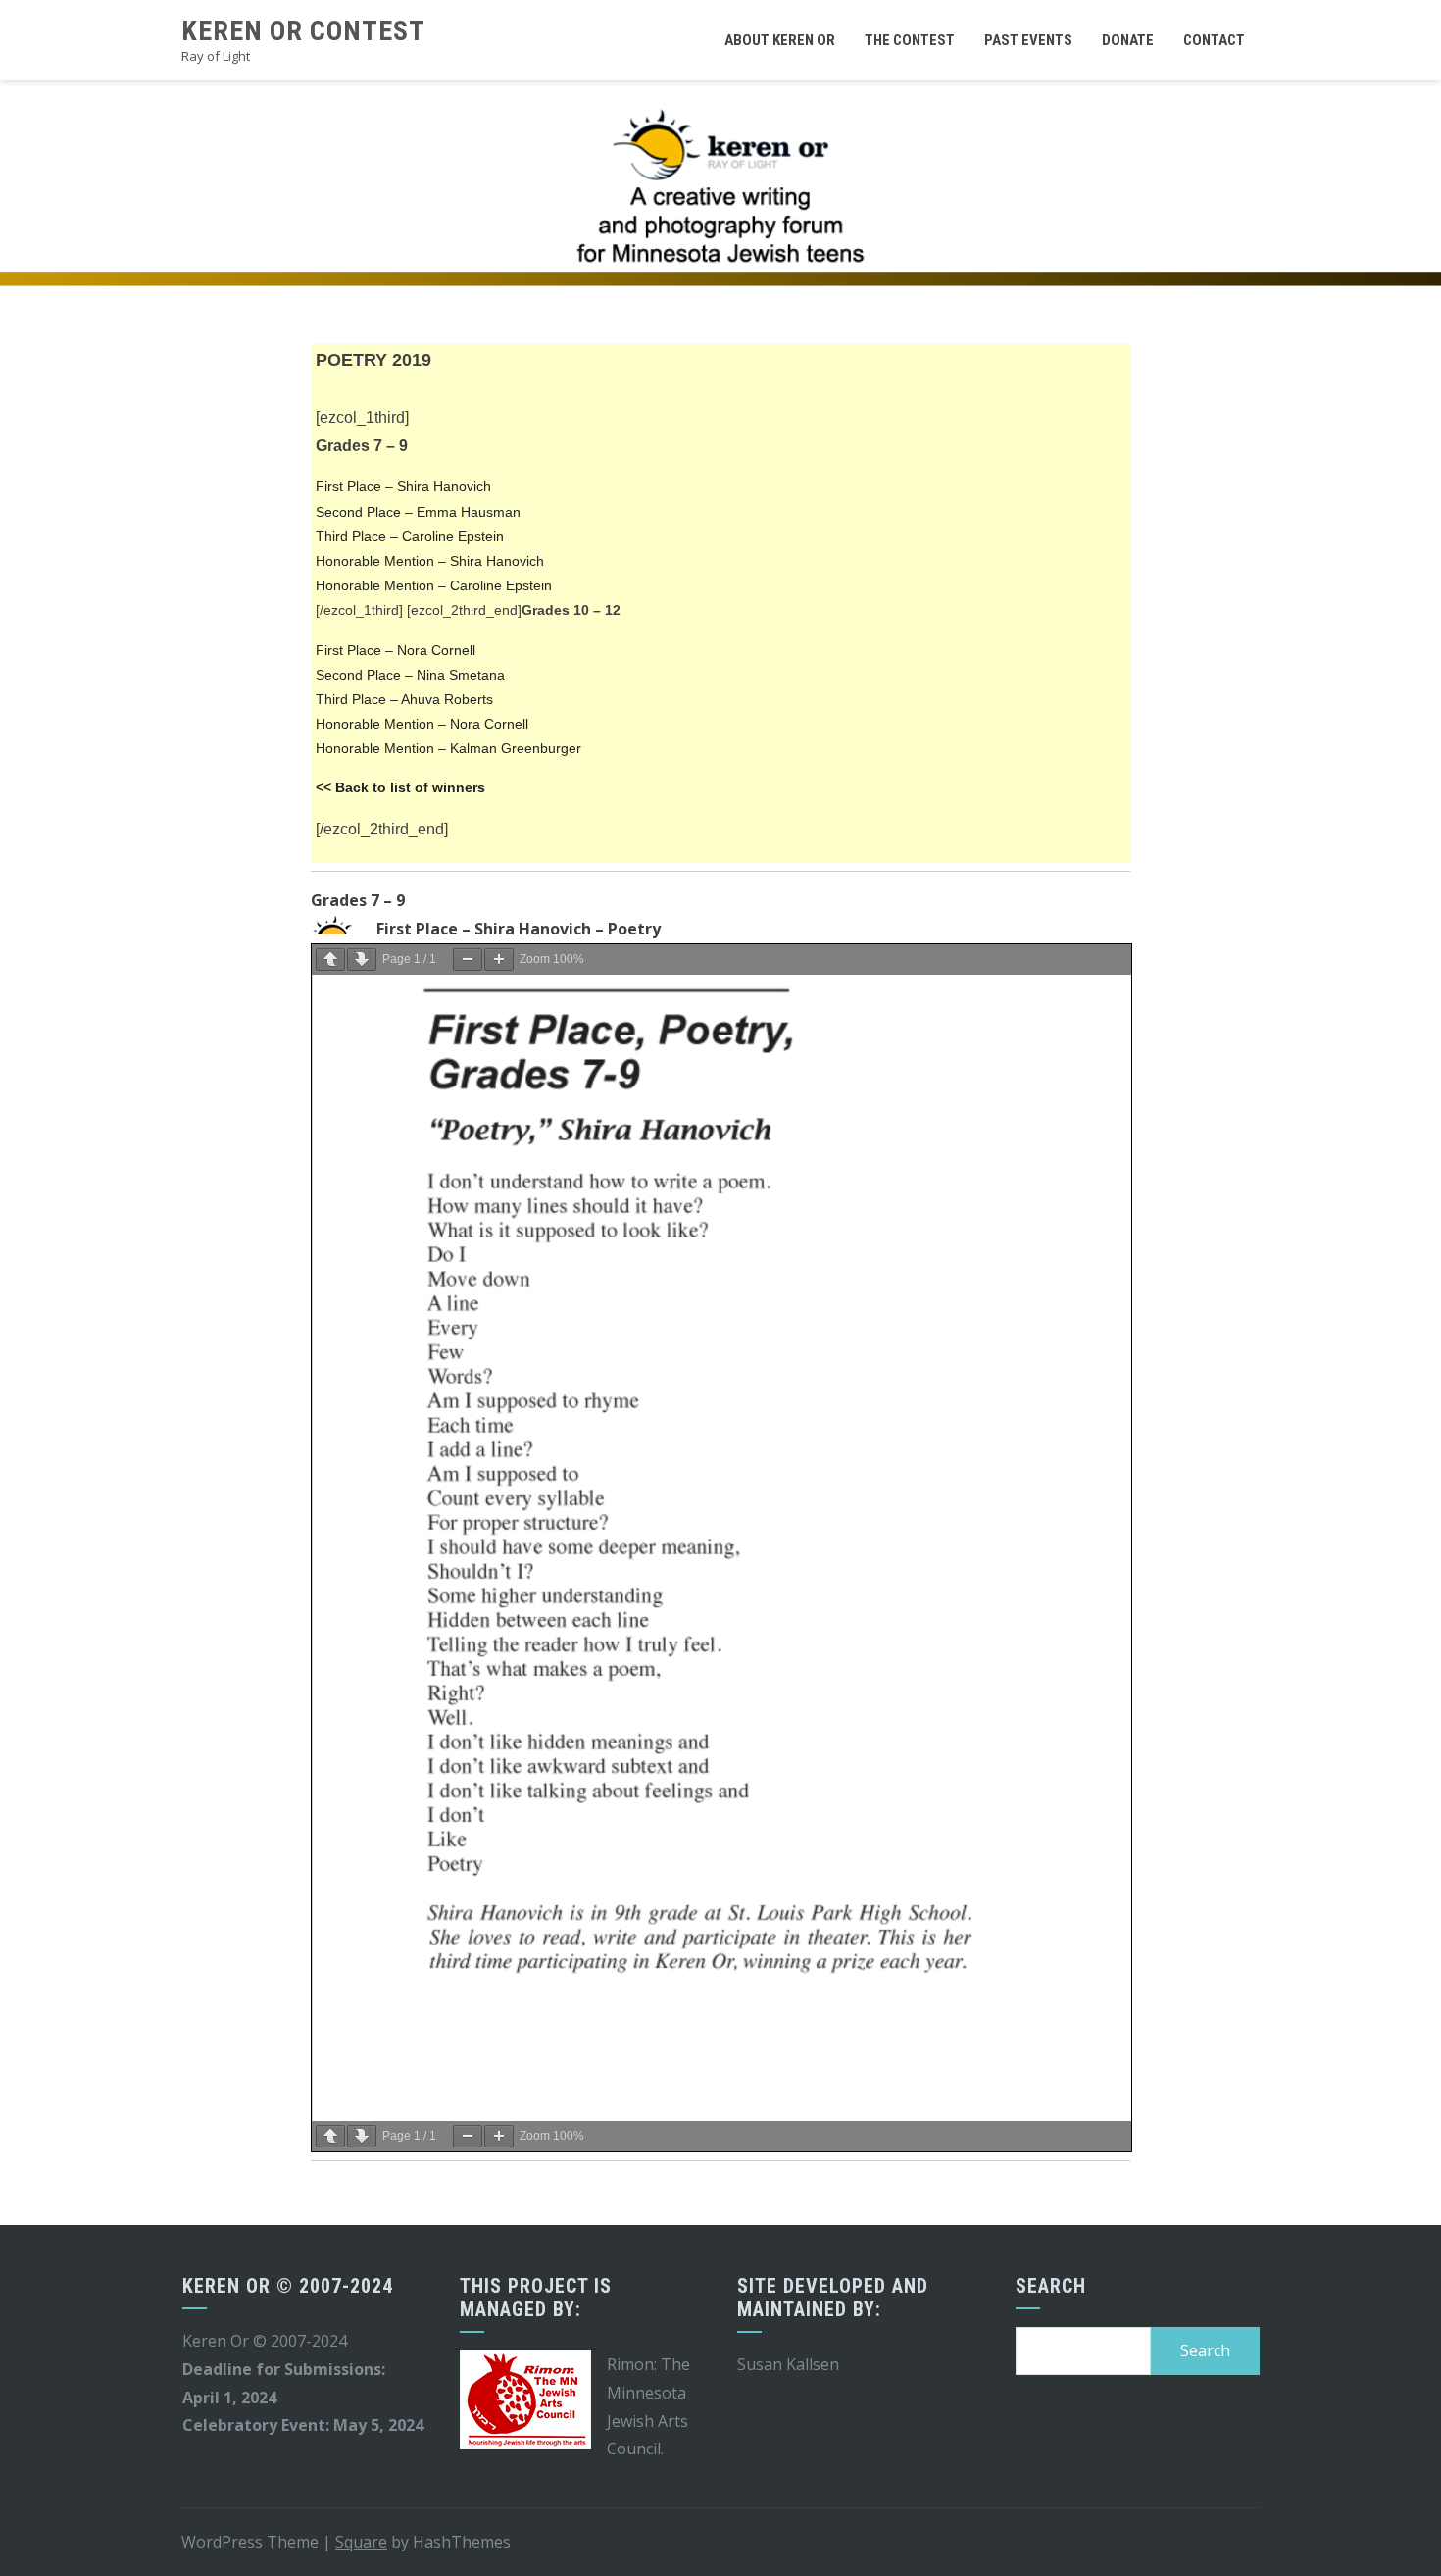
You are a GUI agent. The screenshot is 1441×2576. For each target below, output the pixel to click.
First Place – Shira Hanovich (403, 486)
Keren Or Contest (303, 31)
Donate (1128, 40)
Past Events (1028, 40)
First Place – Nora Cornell (396, 650)
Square (361, 2542)
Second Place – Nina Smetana (410, 675)
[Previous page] (330, 960)
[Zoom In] (499, 960)
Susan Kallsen (788, 2364)
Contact (1214, 40)
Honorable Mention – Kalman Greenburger (448, 748)
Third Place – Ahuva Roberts (404, 699)
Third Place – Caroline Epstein (410, 536)
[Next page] (362, 960)
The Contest (910, 40)
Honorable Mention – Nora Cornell (422, 724)
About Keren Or (780, 40)
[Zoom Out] (468, 960)
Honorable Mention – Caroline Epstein (434, 585)
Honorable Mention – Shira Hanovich (430, 561)
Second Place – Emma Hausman (418, 512)
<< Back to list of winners (400, 787)
